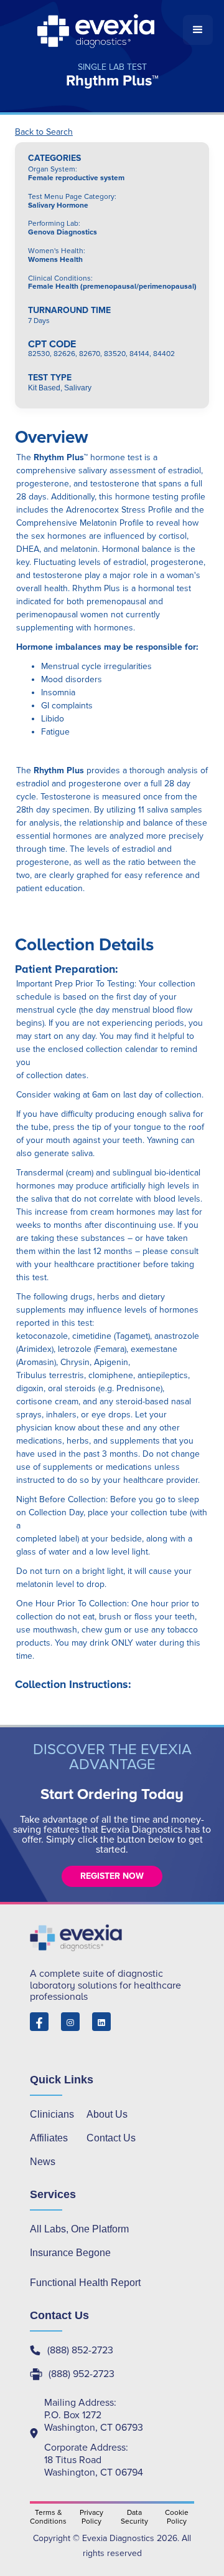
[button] (198, 30)
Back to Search (44, 132)
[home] (97, 30)
